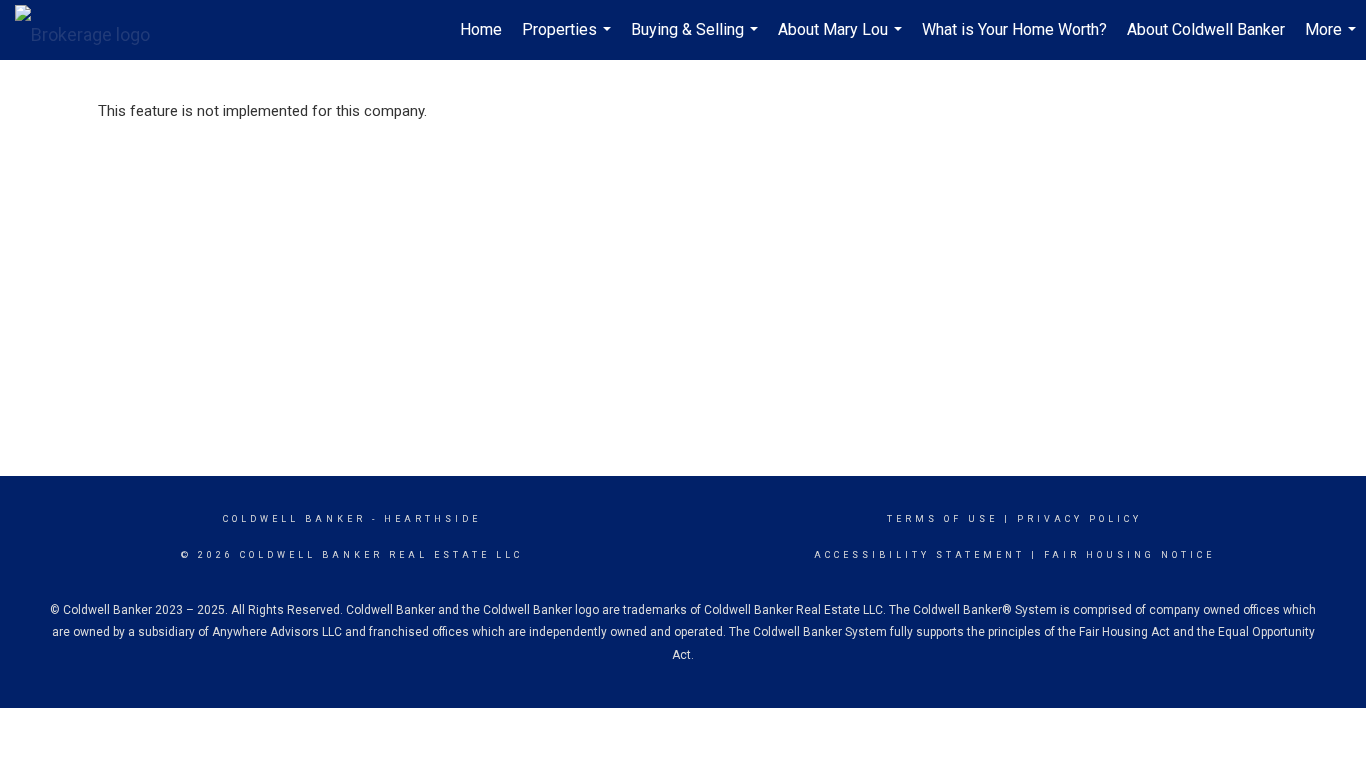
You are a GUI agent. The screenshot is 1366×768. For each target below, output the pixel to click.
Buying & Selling (697, 40)
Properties (569, 40)
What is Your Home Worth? (1014, 29)
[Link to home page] (92, 30)
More (1333, 40)
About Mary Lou (842, 40)
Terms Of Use (942, 519)
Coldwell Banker (294, 519)
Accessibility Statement (919, 555)
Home (481, 29)
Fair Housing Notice (1129, 555)
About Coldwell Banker (1206, 29)
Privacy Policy (1079, 519)
